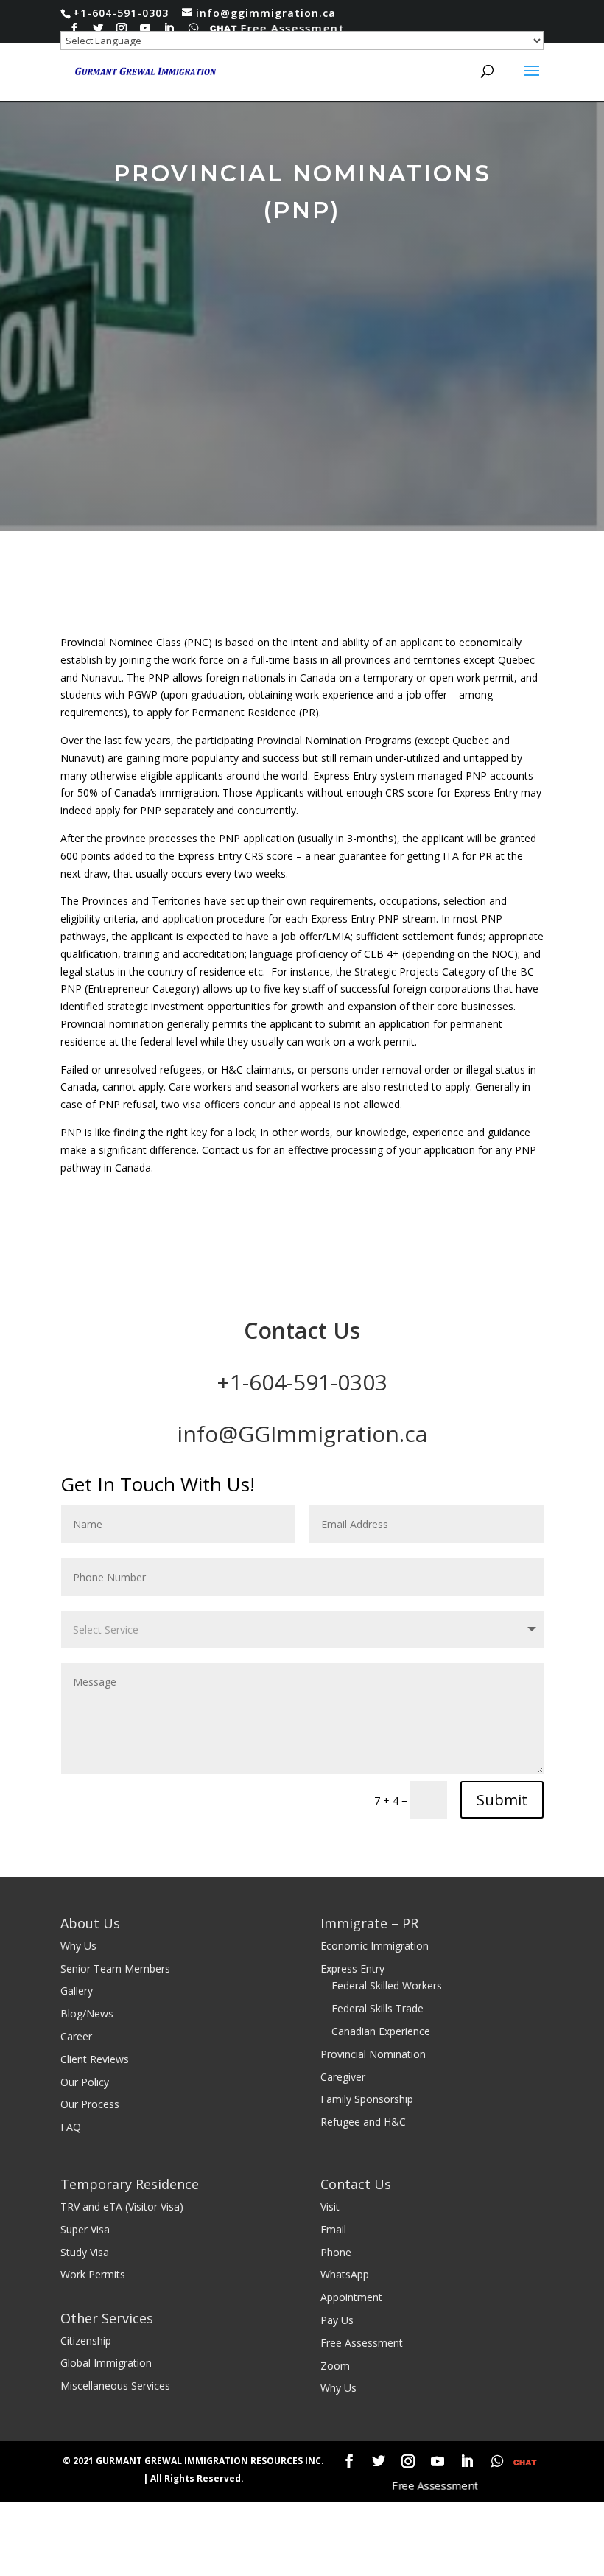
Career (76, 2036)
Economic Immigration (375, 1946)
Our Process (90, 2104)
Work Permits (93, 2274)
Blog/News (87, 2013)
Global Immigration (106, 2363)
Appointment (351, 2297)
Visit (330, 2206)
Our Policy (85, 2082)
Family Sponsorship (367, 2099)
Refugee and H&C (363, 2122)
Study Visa (85, 2252)
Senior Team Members (115, 1968)
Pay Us (337, 2320)
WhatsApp (345, 2274)
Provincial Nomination (373, 2054)
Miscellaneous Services (115, 2386)
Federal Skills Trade (377, 2008)
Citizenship (86, 2341)
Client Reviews (95, 2059)
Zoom (335, 2366)
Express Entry (352, 1968)
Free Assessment (294, 28)
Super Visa (85, 2229)
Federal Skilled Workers (387, 1985)
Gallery (77, 1991)
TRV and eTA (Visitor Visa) (122, 2206)
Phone (336, 2252)
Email (333, 2229)
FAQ (71, 2127)
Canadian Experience (381, 2031)
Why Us (78, 1946)
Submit (502, 1800)
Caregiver (343, 2077)
